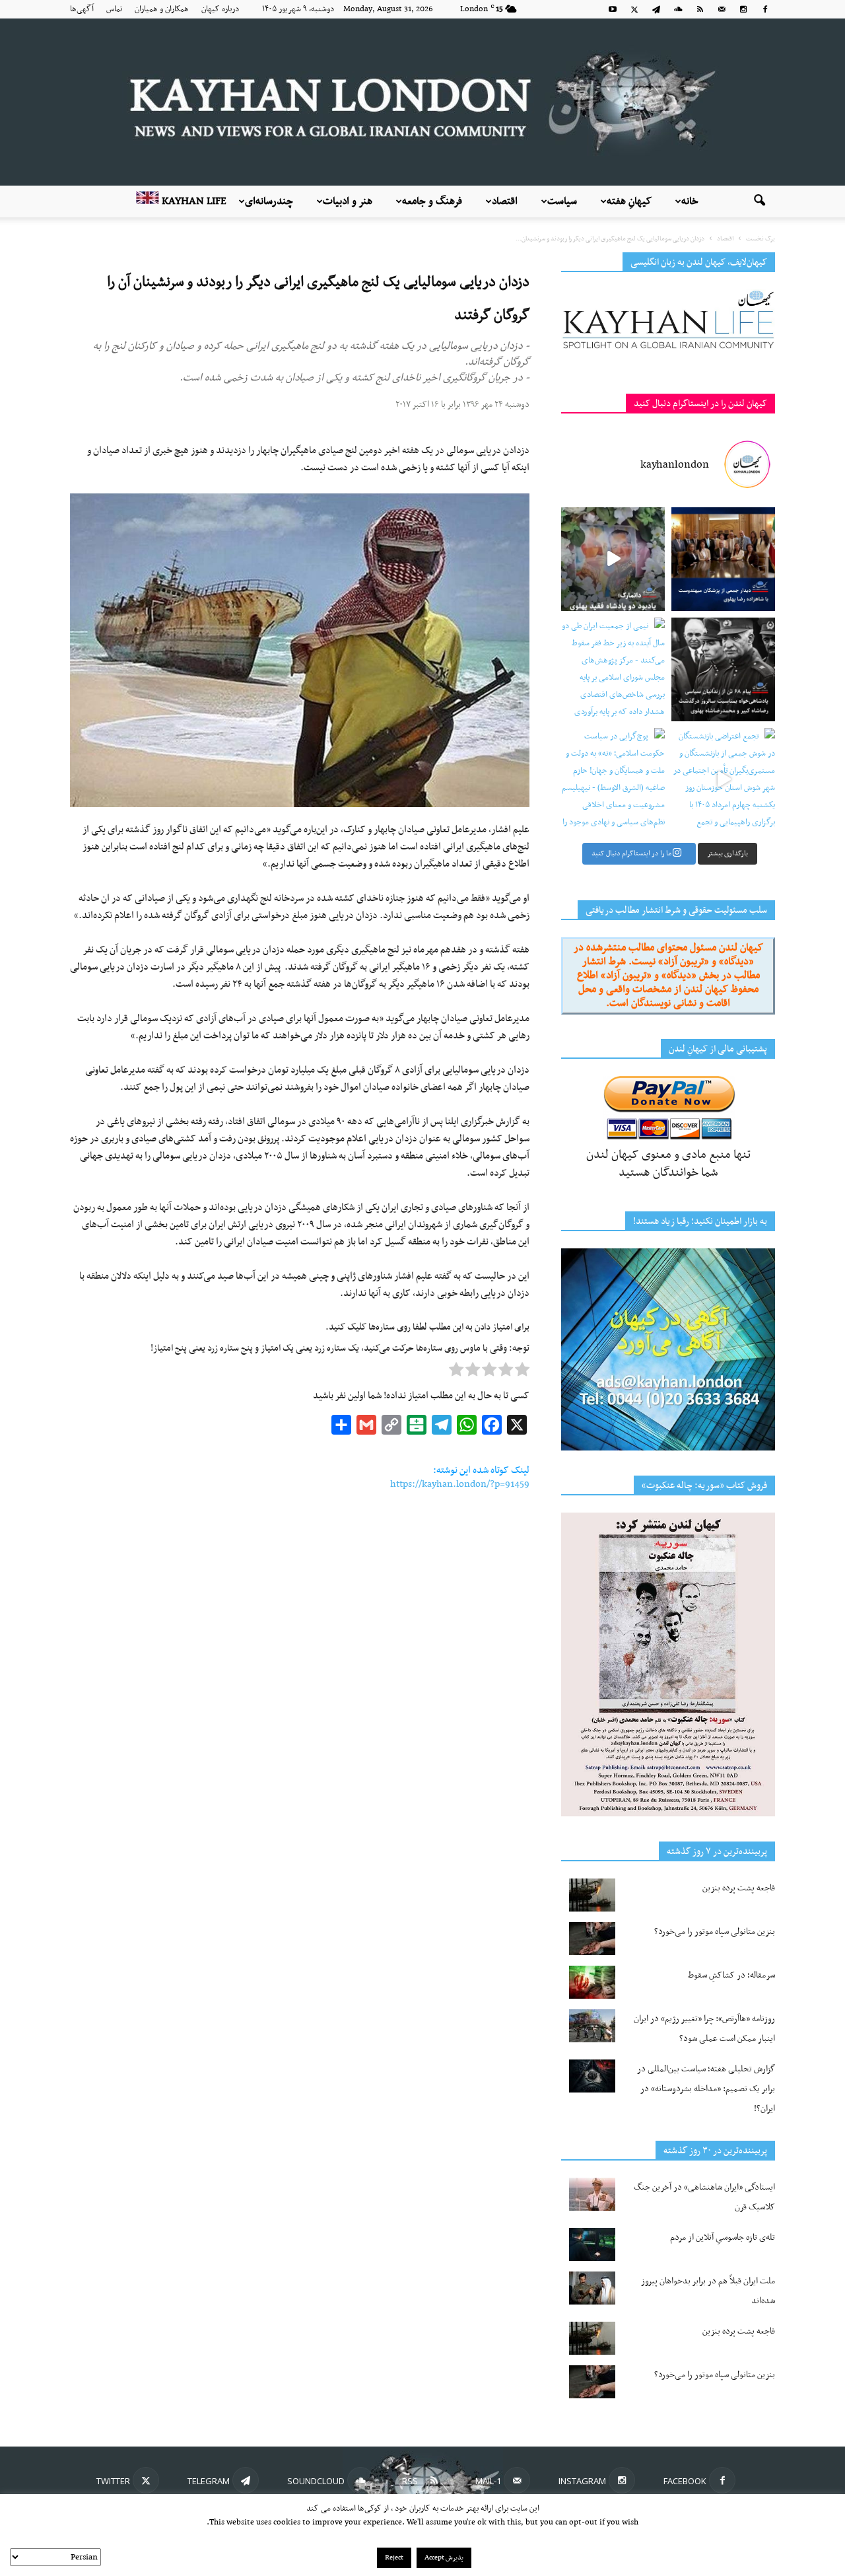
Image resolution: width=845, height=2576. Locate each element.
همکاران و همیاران (162, 9)
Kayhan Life (193, 201)
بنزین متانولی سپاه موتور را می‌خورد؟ (715, 1932)
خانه (690, 201)
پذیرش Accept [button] (444, 2558)
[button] (759, 201)
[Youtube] (613, 9)
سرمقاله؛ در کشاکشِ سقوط (731, 1975)
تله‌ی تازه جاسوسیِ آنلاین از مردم (723, 2237)
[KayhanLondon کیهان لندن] (422, 102)
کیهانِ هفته (629, 201)
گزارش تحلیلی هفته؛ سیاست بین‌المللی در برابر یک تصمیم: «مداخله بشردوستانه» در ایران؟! (706, 2089)
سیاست (562, 201)
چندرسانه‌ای (269, 201)
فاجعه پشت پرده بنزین (739, 1888)
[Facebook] (765, 9)
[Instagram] (743, 9)
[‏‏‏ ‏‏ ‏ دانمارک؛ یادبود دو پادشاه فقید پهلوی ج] (613, 559)
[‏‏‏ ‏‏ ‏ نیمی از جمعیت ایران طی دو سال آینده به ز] (613, 669)
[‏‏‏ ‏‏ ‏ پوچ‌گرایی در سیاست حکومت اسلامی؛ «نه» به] (613, 780)
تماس (114, 9)
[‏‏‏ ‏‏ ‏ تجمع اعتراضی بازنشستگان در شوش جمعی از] (723, 780)
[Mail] (722, 9)
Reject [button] (394, 2558)
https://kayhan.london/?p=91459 (460, 1484)
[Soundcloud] (678, 9)
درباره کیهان (220, 9)
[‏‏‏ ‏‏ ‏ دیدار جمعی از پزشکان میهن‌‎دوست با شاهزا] (723, 559)
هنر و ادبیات (348, 201)
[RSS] (700, 9)
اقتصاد (505, 201)
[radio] (522, 1373)
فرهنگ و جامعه (432, 201)
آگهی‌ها (82, 9)
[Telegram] (656, 9)
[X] (634, 9)
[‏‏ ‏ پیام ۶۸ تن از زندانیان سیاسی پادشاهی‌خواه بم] (723, 669)
